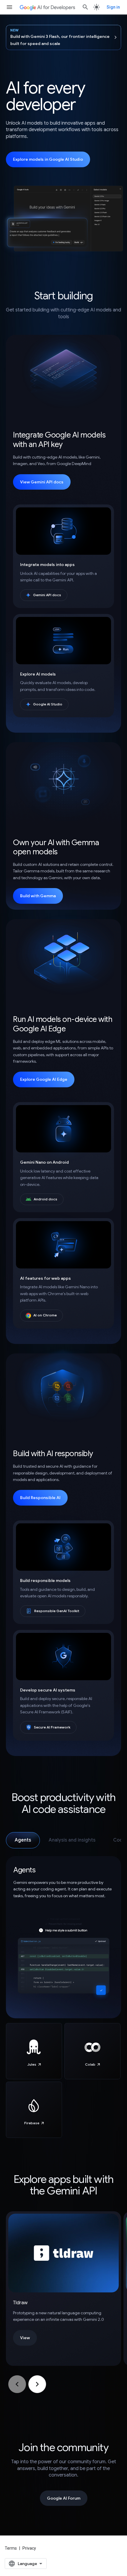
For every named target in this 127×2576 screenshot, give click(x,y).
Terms (11, 2548)
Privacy (29, 2548)
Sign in (113, 7)
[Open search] (85, 7)
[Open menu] (9, 7)
